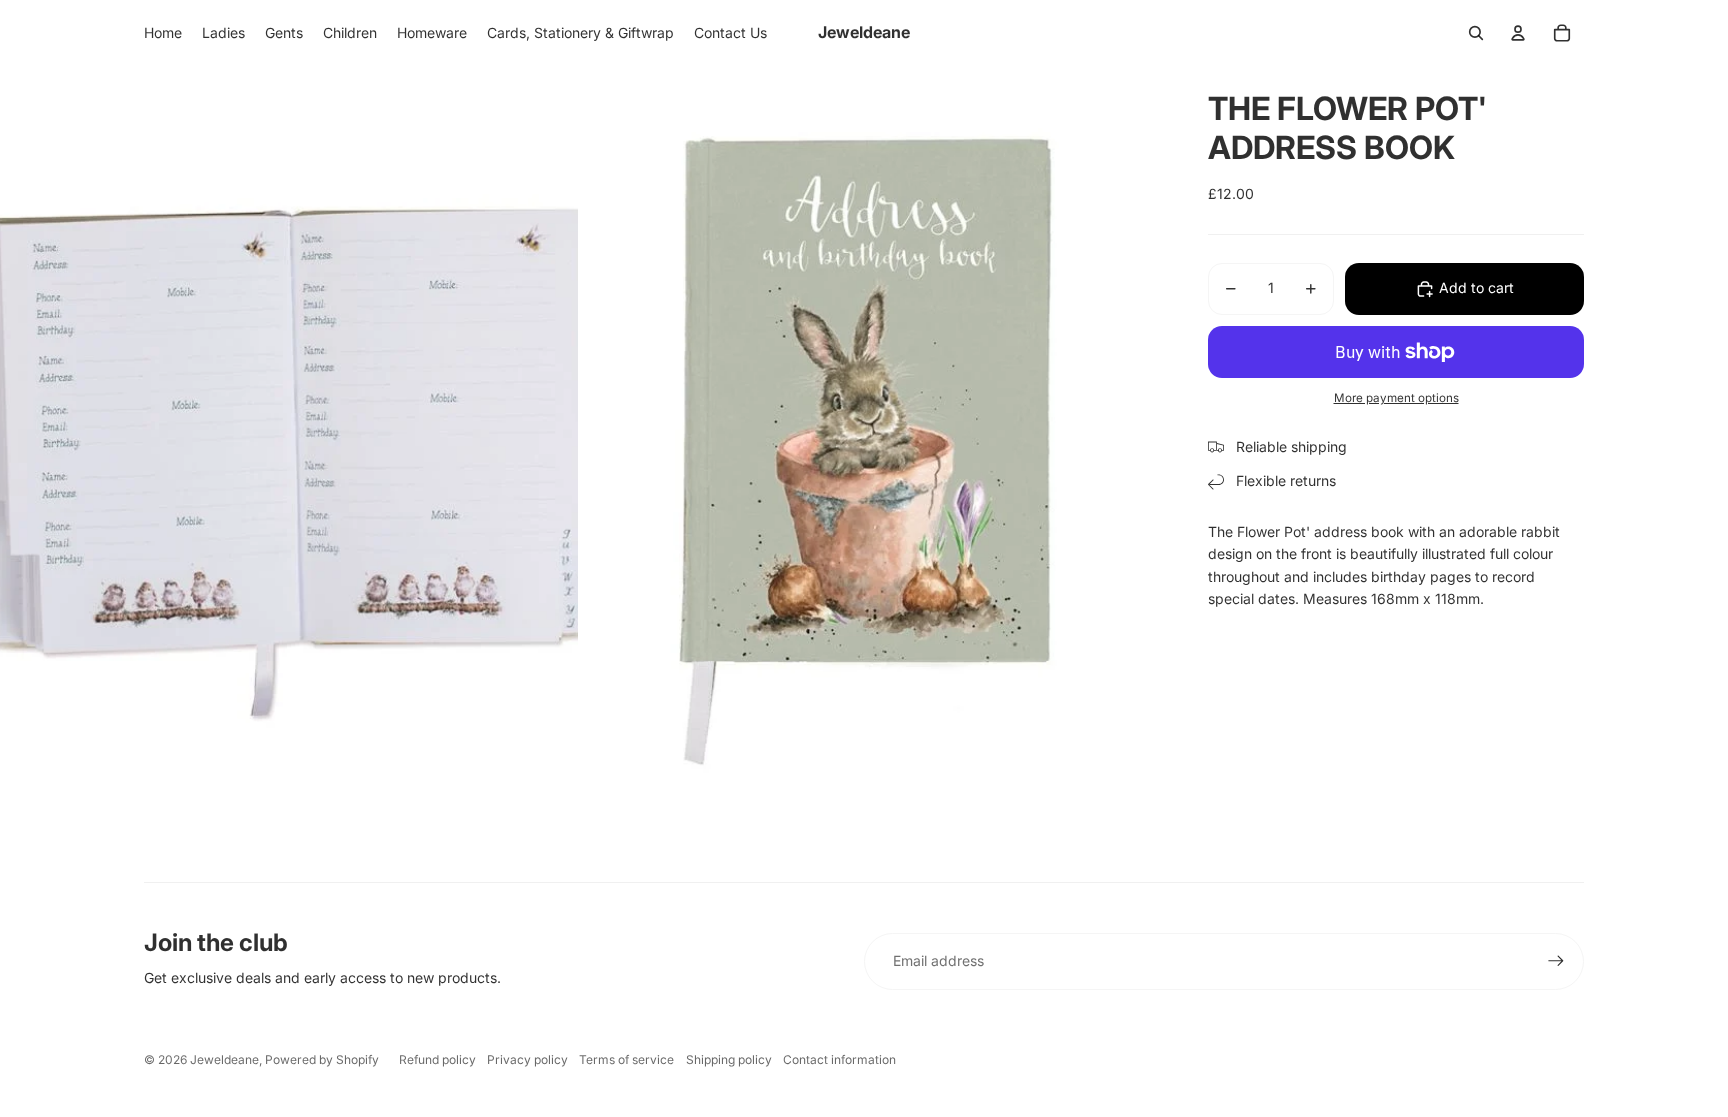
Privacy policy (527, 1059)
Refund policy (437, 1059)
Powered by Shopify (322, 1059)
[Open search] (1476, 33)
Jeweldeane (224, 1059)
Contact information (839, 1059)
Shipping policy (729, 1059)
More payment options (1396, 398)
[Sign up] (1556, 961)
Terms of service (626, 1059)
